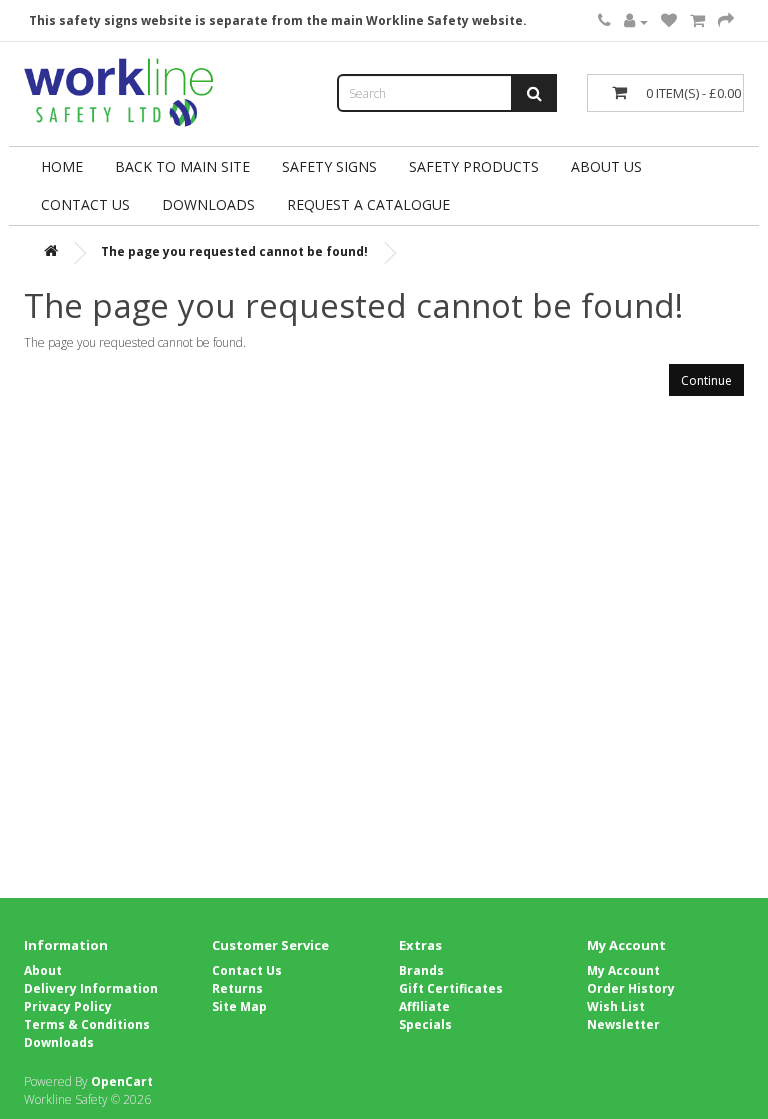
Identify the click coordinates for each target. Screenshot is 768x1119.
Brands (421, 970)
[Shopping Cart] (697, 21)
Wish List (616, 1006)
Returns (237, 988)
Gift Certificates (451, 988)
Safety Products (474, 166)
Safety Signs (329, 166)
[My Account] (636, 21)
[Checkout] (726, 21)
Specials (425, 1024)
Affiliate (424, 1006)
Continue (706, 380)
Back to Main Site (182, 166)
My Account (623, 970)
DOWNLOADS (208, 204)
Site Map (239, 1006)
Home (62, 166)
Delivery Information (91, 988)
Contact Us (85, 204)
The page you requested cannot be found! (234, 251)
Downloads (59, 1042)
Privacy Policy (68, 1006)
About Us (606, 166)
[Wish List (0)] (669, 21)
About (43, 970)
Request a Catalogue (368, 204)
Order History (631, 988)
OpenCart (122, 1081)
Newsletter (623, 1024)
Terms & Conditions (87, 1024)
